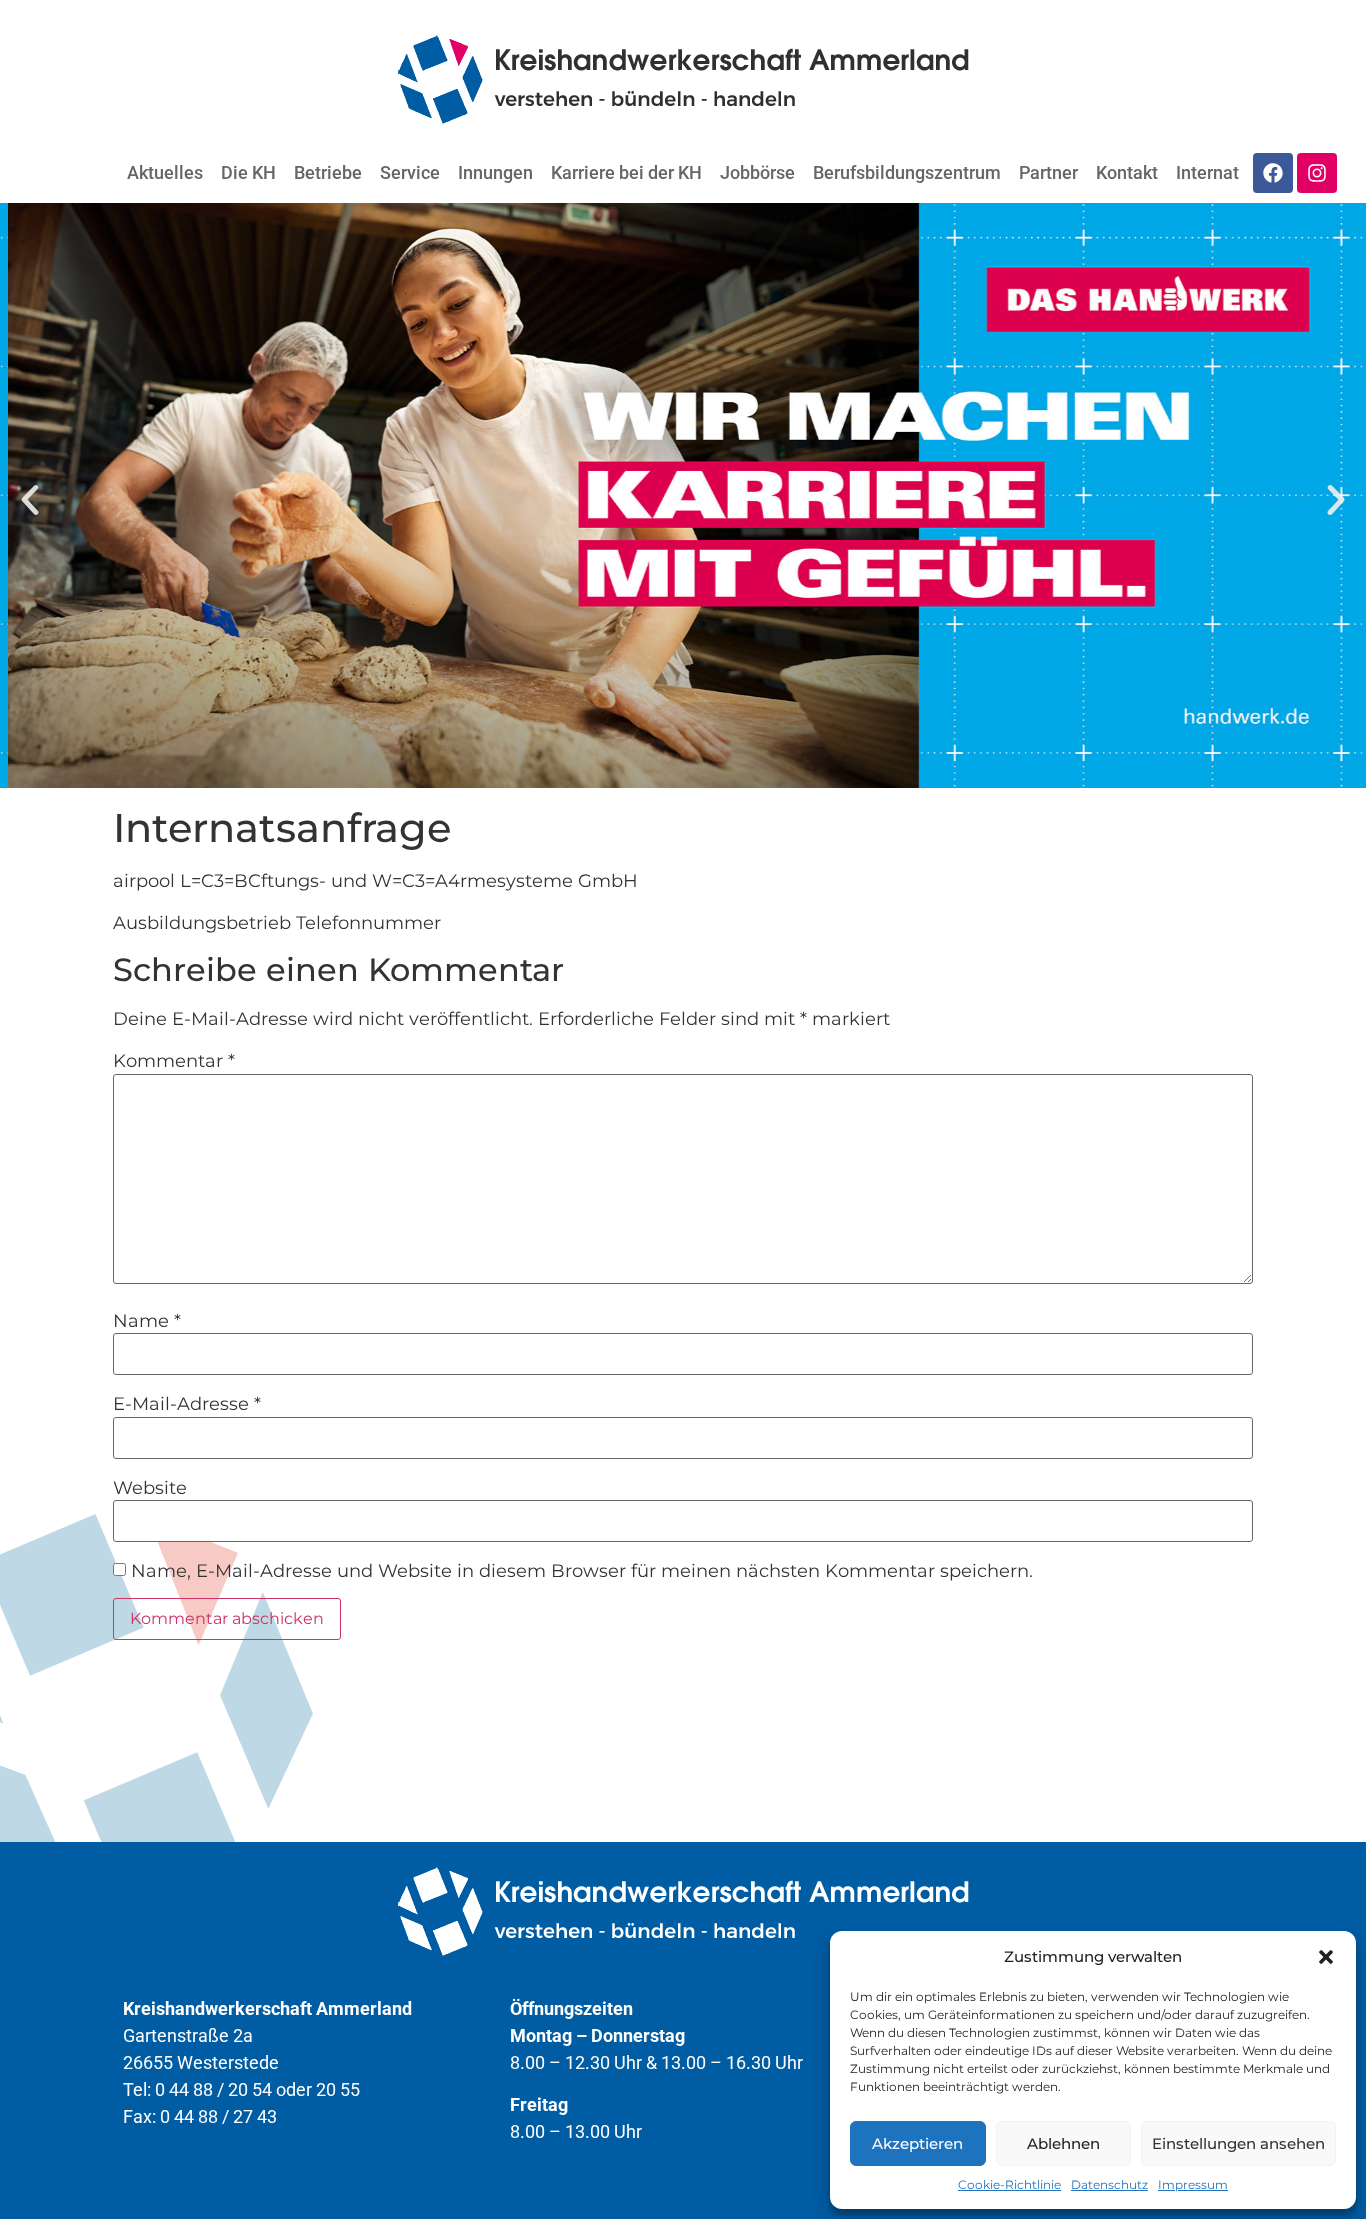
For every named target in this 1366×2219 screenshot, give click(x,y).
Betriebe (328, 172)
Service (410, 172)
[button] (1326, 1957)
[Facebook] (1273, 173)
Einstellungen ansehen (1238, 2143)
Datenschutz (1109, 2184)
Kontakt (1127, 172)
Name (147, 1321)
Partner (1048, 172)
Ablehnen (1063, 2143)
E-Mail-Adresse (187, 1404)
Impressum (1193, 2184)
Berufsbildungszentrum (907, 172)
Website (150, 1488)
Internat (1207, 172)
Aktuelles (165, 172)
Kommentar (174, 1061)
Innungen (495, 172)
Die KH (248, 172)
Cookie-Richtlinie (1009, 2184)
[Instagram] (1317, 173)
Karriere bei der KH (626, 172)
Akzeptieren (917, 2143)
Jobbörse (757, 172)
